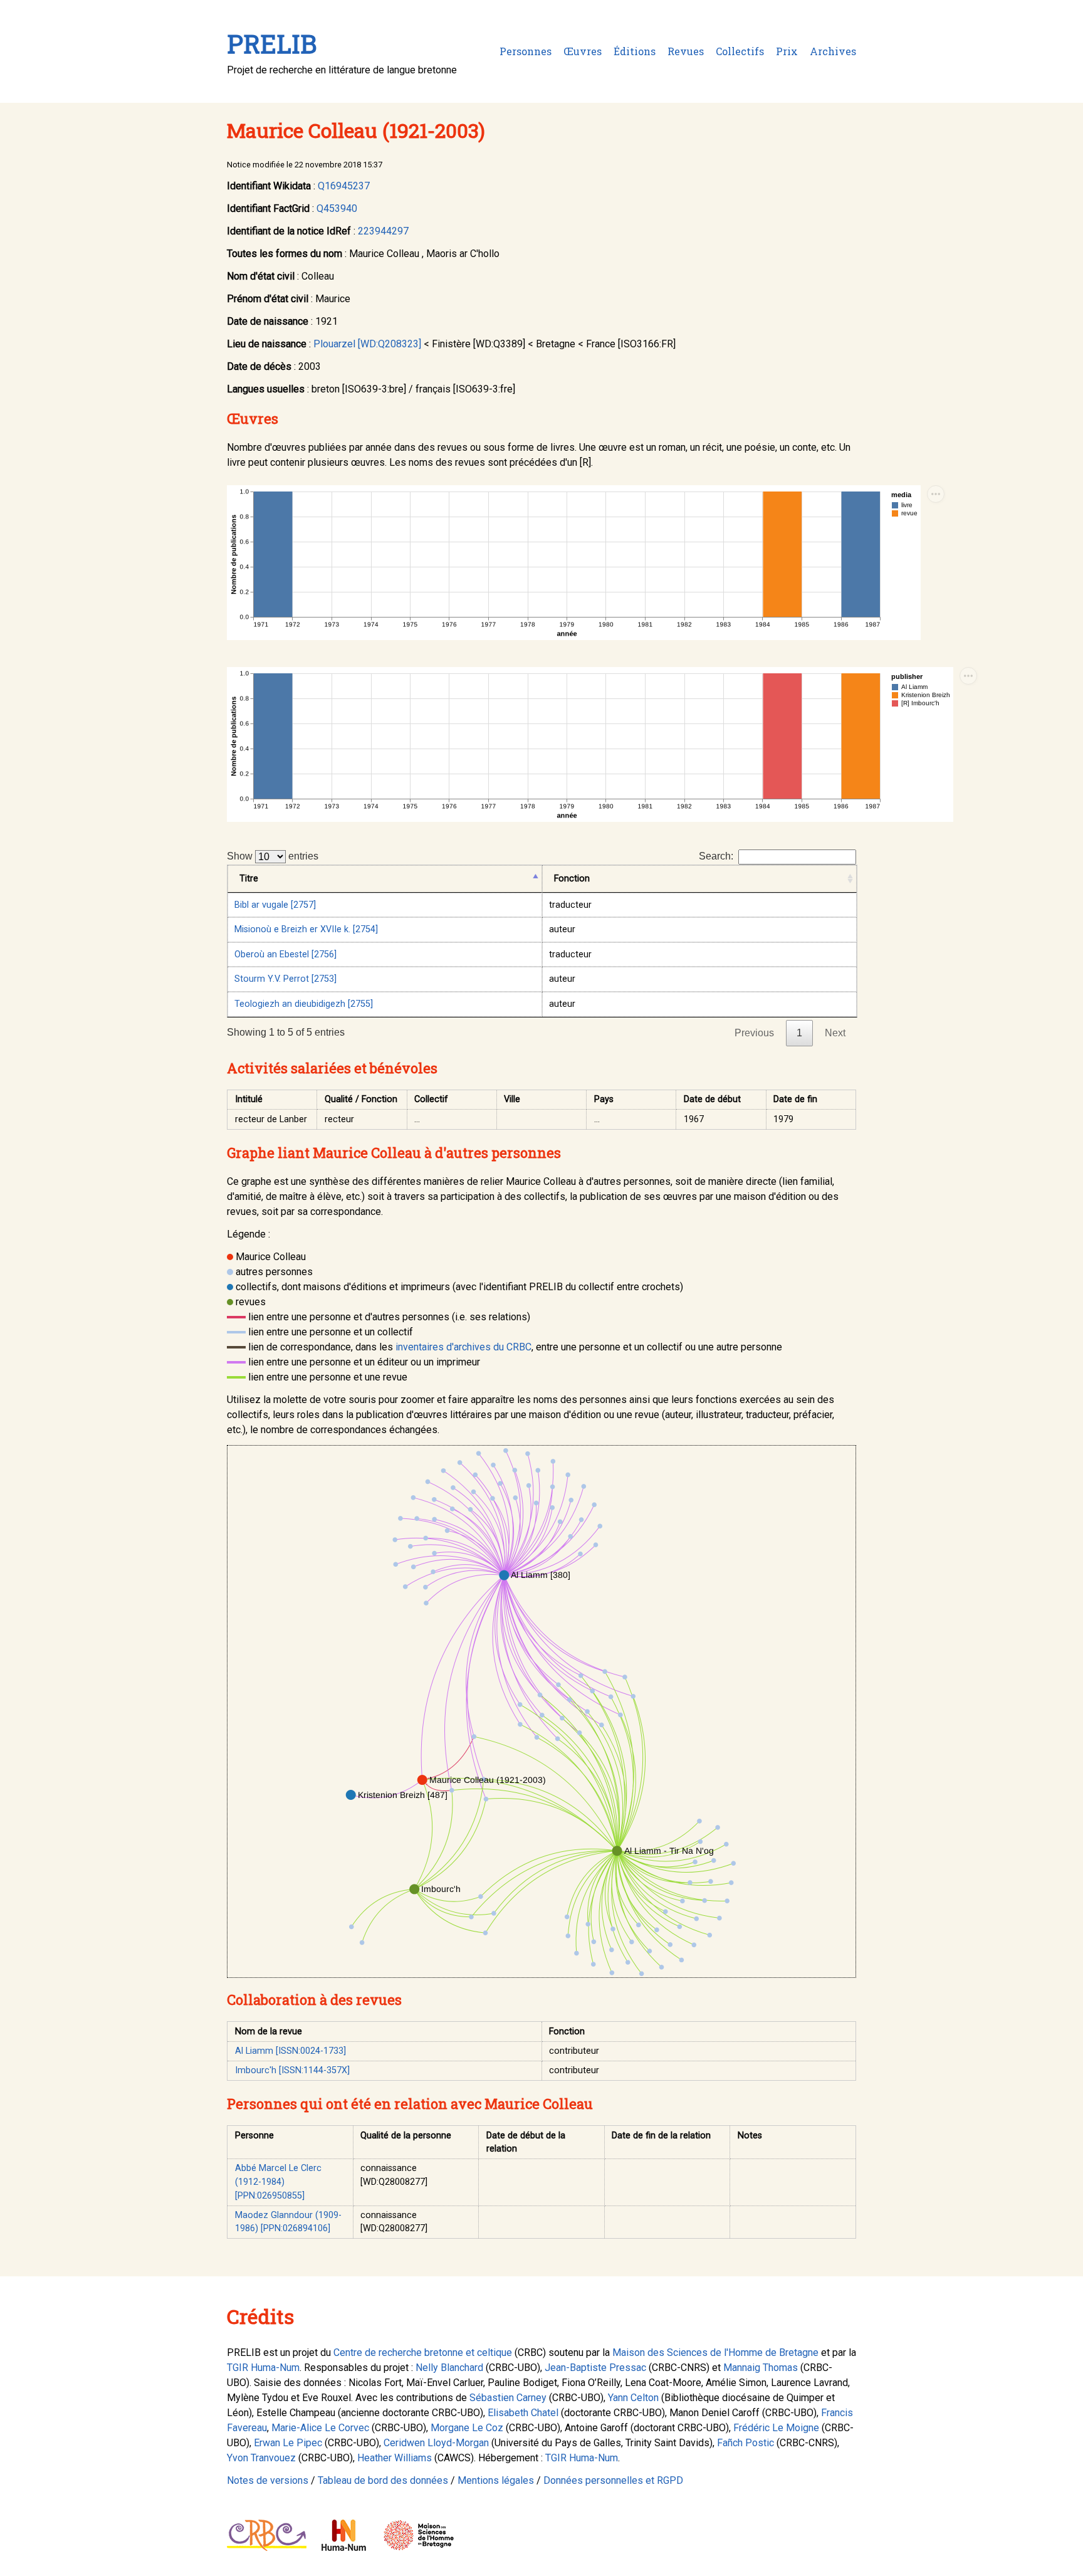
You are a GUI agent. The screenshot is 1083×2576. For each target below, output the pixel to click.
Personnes (526, 51)
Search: (716, 856)
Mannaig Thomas (761, 2368)
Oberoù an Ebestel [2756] (285, 954)
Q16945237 (344, 186)
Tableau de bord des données (383, 2480)
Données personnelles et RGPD (613, 2480)
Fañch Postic (746, 2443)
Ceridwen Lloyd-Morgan (436, 2443)
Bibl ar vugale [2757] (275, 905)
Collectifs (740, 51)
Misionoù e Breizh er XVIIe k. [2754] (306, 929)
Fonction (572, 879)
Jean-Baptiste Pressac (595, 2368)
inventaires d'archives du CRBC (463, 1347)
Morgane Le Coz (467, 2428)
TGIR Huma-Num (263, 2368)
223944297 (383, 231)
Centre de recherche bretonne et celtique (423, 2353)
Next (835, 1033)
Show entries (273, 856)
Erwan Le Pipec (288, 2443)
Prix (787, 51)
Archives (833, 51)
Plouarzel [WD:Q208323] (367, 344)
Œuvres (583, 51)
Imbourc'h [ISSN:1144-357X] (292, 2070)
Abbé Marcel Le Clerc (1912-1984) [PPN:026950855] (278, 2182)
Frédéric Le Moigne (776, 2428)
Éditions (635, 51)
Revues (686, 51)
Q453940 (337, 208)
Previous (754, 1033)
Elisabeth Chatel (523, 2413)
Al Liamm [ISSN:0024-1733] (290, 2051)
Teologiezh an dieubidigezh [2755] (304, 1004)
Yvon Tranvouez (261, 2458)
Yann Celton (633, 2398)
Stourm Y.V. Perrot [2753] (285, 979)
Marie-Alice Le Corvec (320, 2428)
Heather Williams (395, 2458)
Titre (249, 879)
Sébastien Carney (508, 2398)
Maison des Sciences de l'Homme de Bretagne (715, 2353)
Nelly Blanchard (449, 2368)
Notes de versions (268, 2480)
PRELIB (272, 44)
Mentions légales (496, 2480)
